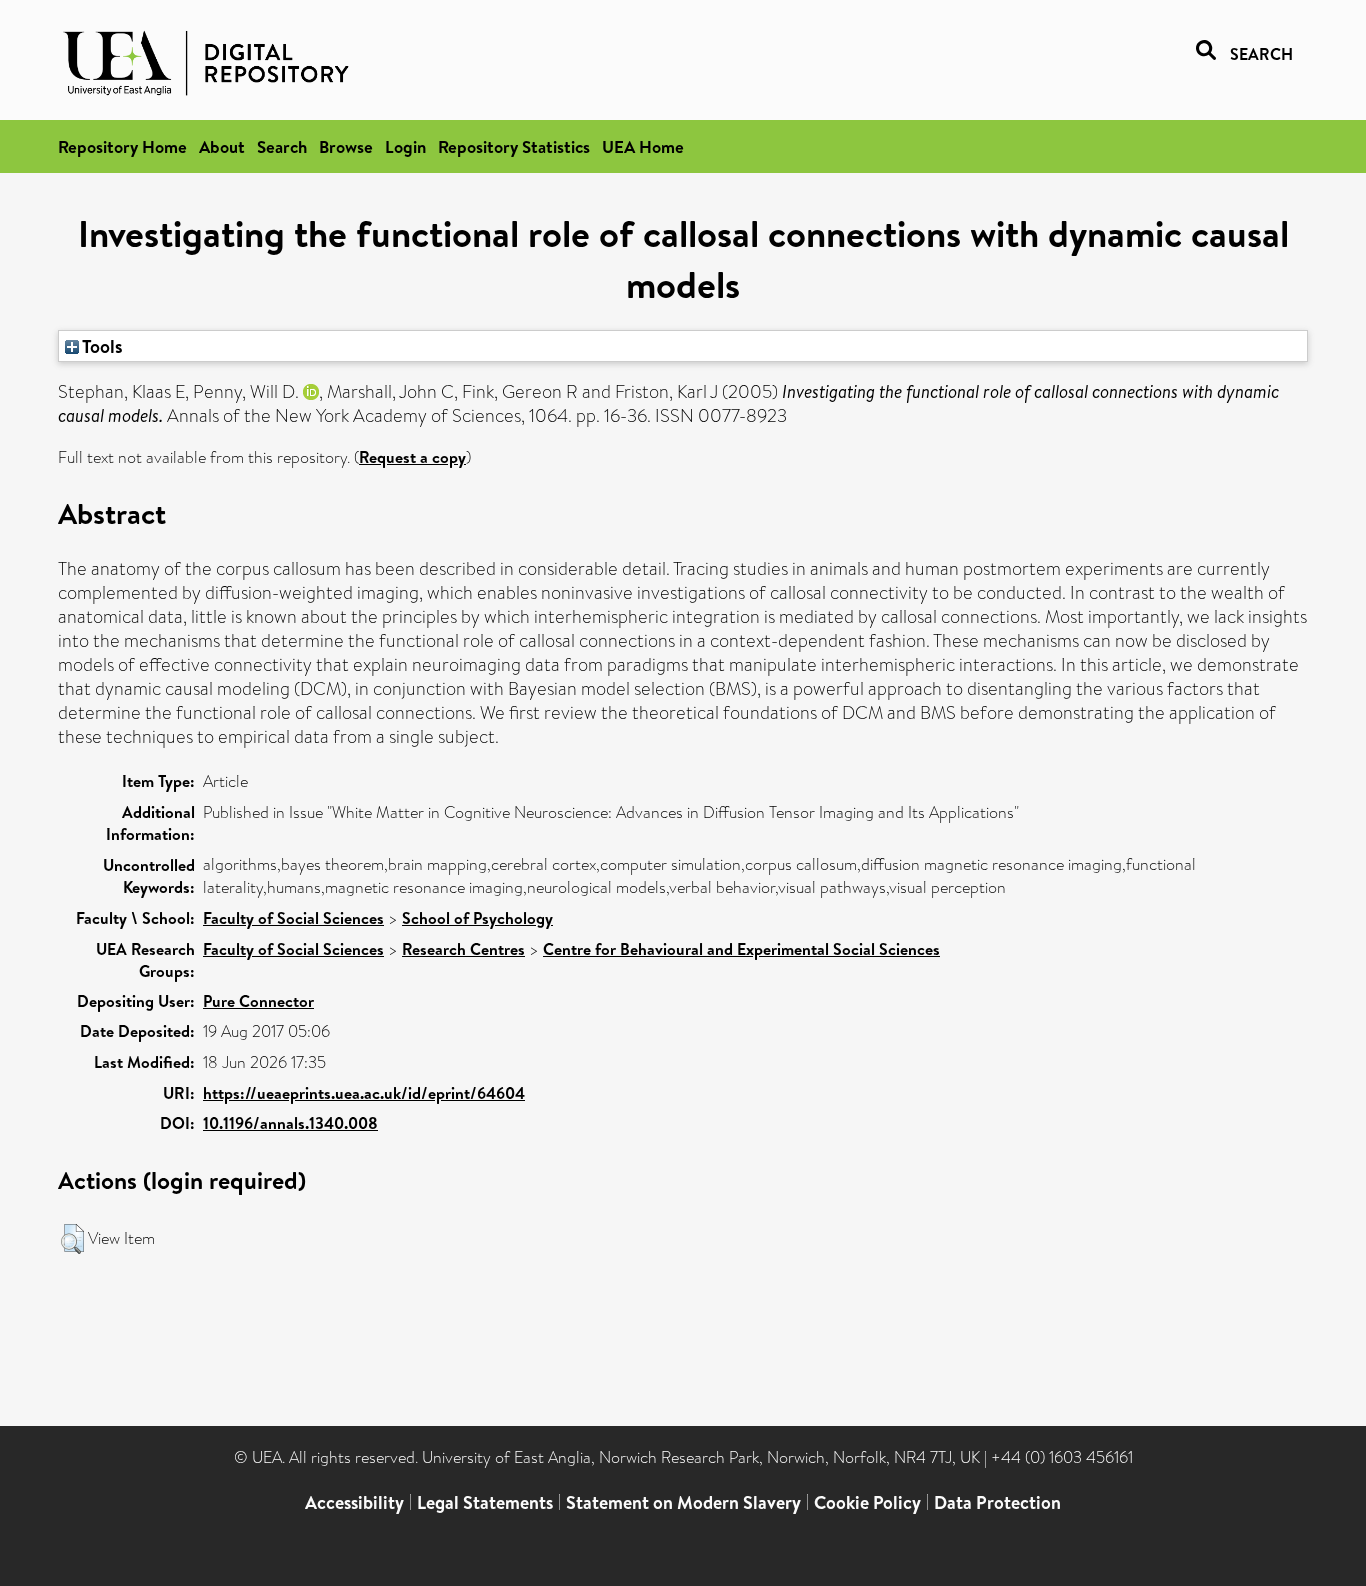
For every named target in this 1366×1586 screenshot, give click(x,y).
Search (282, 146)
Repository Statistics (514, 146)
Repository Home (122, 146)
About (222, 146)
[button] (72, 1239)
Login (405, 146)
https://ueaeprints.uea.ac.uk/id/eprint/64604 (364, 1093)
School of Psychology (477, 918)
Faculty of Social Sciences (293, 918)
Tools (101, 346)
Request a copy (412, 457)
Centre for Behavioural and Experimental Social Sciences (741, 949)
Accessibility (354, 1502)
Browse (346, 146)
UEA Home (643, 146)
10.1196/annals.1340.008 (290, 1123)
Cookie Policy (867, 1502)
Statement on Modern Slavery (683, 1502)
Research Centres (463, 949)
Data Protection (997, 1502)
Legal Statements (485, 1502)
